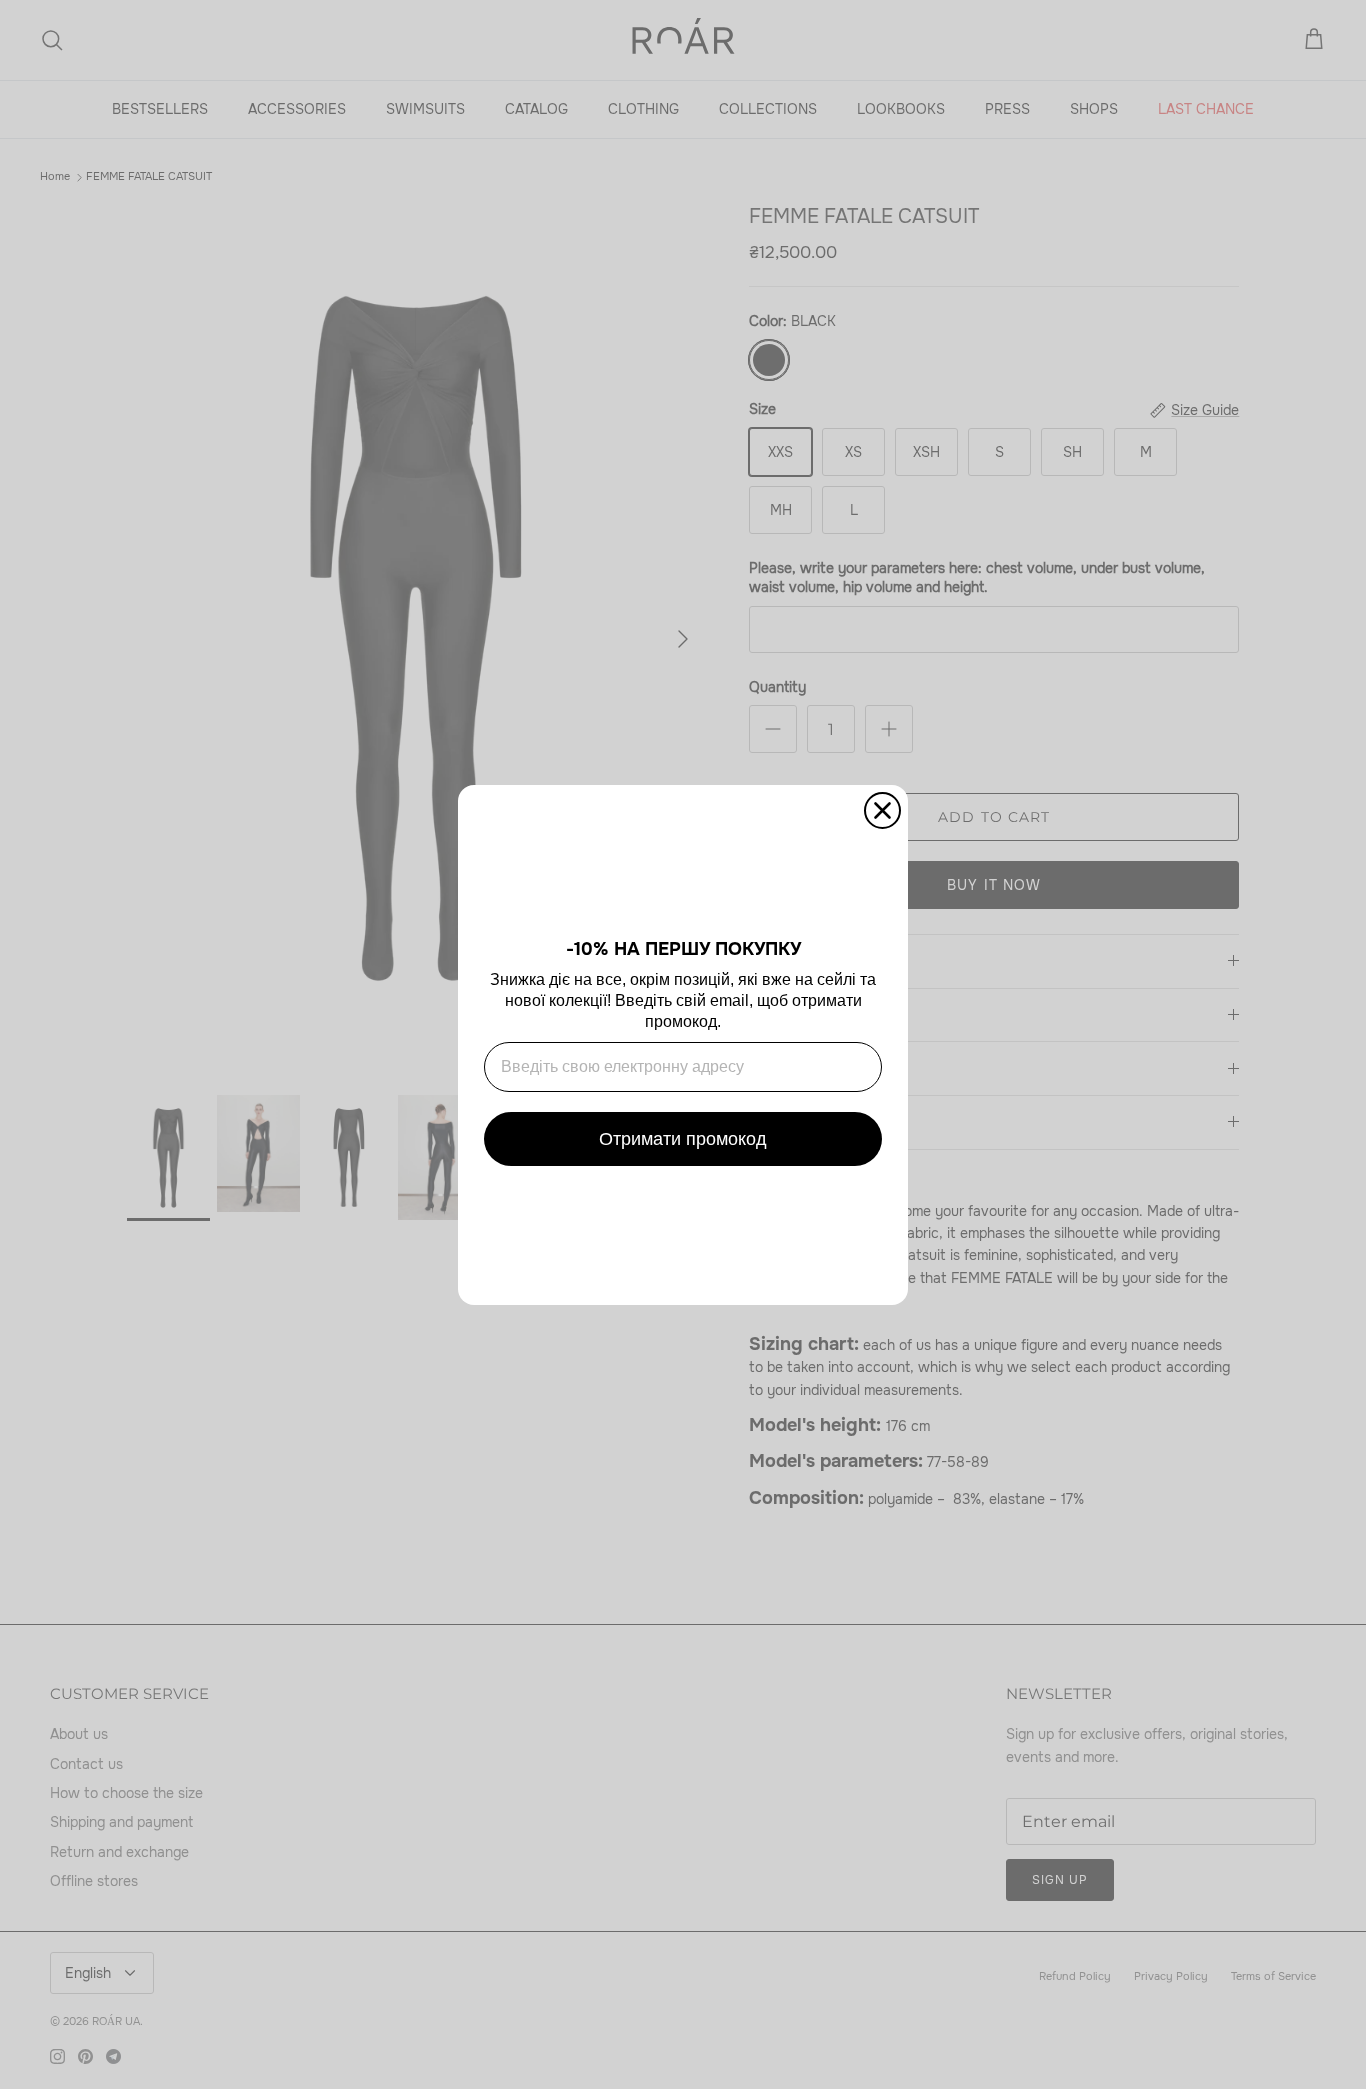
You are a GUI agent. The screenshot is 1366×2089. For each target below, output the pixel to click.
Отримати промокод (683, 1139)
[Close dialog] (882, 810)
